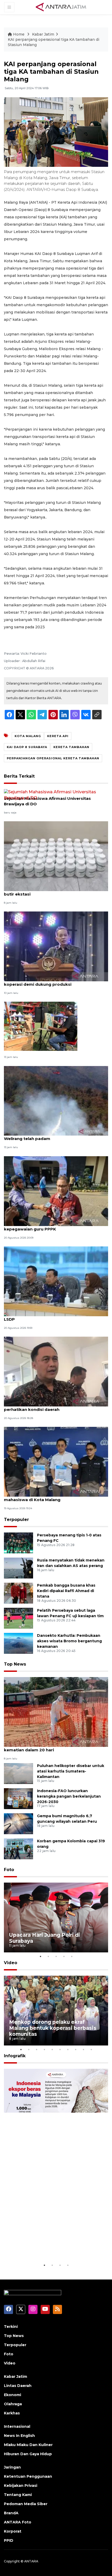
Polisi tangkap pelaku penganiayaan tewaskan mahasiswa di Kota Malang (53, 1497)
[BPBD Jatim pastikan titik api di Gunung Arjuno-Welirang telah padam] (56, 1100)
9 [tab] (83, 2049)
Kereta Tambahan (71, 747)
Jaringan (12, 2467)
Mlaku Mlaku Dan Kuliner (28, 2445)
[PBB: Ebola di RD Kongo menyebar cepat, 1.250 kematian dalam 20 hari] (56, 1712)
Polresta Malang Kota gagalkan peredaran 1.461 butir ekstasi (54, 891)
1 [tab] (40, 1956)
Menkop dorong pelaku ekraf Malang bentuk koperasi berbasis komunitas (53, 2028)
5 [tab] (72, 1956)
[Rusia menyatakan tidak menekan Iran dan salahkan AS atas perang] (18, 1568)
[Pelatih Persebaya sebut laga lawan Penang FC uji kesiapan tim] (18, 1618)
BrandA (11, 2513)
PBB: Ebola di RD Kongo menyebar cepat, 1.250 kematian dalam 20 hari (53, 1747)
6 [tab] (60, 2049)
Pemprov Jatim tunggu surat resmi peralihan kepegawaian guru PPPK (51, 1226)
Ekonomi (13, 2395)
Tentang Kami (18, 2495)
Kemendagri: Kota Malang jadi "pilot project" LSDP (51, 1317)
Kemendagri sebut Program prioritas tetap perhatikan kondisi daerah (49, 1407)
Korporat (13, 2531)
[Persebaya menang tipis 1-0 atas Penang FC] (18, 1543)
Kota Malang (28, 736)
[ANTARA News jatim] (61, 7)
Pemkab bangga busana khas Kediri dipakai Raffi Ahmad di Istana (66, 1591)
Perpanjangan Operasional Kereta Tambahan (53, 758)
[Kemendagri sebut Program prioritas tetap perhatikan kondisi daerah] (56, 1371)
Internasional (17, 2426)
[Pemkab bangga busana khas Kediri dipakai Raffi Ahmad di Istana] (18, 1593)
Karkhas (12, 2413)
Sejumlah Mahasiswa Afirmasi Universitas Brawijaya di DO (47, 801)
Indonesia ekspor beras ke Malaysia (56, 2249)
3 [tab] (56, 1956)
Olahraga (13, 2404)
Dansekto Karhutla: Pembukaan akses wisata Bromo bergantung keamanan (69, 1641)
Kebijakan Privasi (21, 2486)
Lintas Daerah (18, 2386)
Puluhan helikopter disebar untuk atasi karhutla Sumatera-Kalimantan (71, 1771)
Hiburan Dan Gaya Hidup (28, 2454)
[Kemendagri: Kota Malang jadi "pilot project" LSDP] (56, 1281)
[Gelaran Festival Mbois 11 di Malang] (41, 1026)
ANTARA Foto (18, 2522)
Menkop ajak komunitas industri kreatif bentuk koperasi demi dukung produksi (54, 982)
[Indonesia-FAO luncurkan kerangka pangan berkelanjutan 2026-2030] (18, 1798)
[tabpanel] (56, 1917)
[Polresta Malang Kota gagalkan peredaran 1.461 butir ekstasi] (56, 856)
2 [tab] (48, 1956)
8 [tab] (76, 2049)
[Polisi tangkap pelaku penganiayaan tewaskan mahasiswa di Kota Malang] (56, 1461)
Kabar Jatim (43, 34)
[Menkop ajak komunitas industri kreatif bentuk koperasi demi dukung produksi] (56, 946)
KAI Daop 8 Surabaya (27, 747)
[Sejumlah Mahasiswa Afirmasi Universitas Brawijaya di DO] (56, 795)
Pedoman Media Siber (26, 2504)
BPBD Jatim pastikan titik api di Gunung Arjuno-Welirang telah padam (54, 1136)
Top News (15, 1664)
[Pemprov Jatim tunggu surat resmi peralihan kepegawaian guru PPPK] (56, 1191)
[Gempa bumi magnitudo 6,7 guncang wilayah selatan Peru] (18, 1823)
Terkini (11, 2327)
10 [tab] (91, 2049)
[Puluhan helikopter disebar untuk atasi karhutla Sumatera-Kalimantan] (18, 1773)
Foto (9, 1870)
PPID (9, 2540)
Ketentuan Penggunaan (28, 2476)
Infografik (15, 2056)
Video (11, 1963)
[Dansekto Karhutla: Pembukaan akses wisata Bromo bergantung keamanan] (18, 1643)
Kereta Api (58, 736)
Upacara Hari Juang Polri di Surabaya (45, 1938)
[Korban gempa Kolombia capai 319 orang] (18, 1848)
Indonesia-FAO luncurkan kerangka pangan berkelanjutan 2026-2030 (69, 1796)
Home (19, 34)
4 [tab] (64, 1956)
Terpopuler (16, 1520)
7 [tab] (68, 2049)
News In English (19, 2436)
